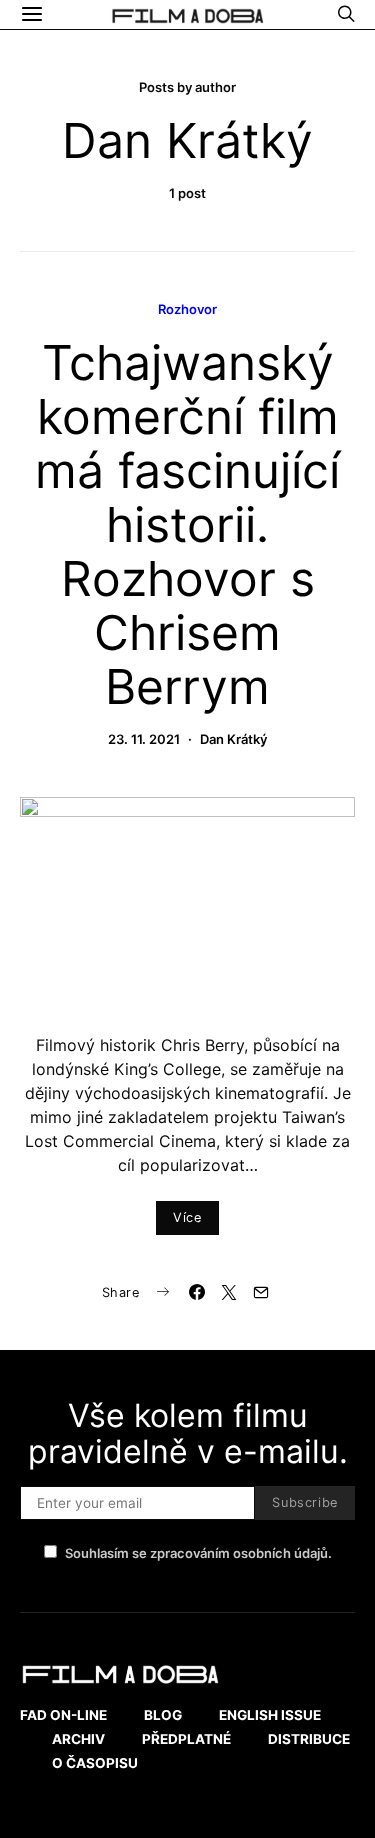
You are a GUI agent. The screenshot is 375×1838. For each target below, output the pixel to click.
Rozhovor (187, 309)
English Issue (270, 1715)
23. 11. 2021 (144, 739)
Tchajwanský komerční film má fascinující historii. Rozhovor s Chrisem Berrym (187, 524)
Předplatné (186, 1739)
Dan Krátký (233, 739)
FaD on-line (63, 1715)
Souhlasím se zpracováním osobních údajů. (198, 1553)
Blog (163, 1715)
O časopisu (95, 1763)
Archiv (78, 1739)
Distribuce (309, 1739)
